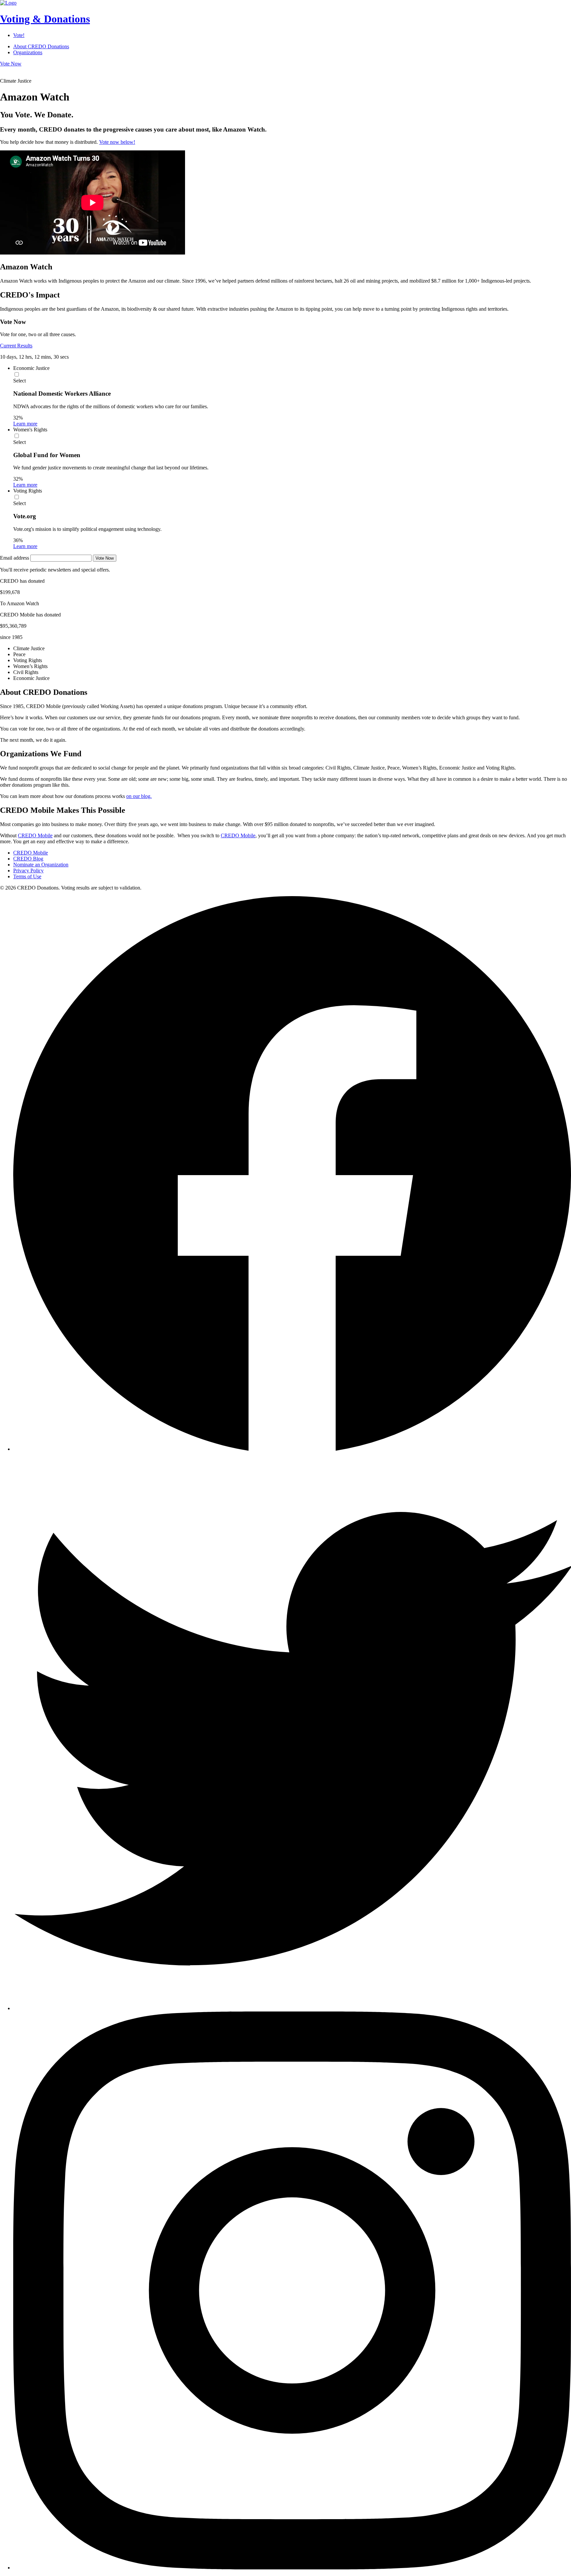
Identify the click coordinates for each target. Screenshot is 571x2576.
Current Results (16, 346)
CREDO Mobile (35, 835)
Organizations (28, 52)
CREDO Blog (28, 859)
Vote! (19, 35)
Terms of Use (27, 876)
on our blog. (139, 796)
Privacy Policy (28, 871)
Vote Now (11, 64)
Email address (15, 558)
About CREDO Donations (41, 46)
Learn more (25, 424)
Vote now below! (117, 142)
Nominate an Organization (41, 865)
